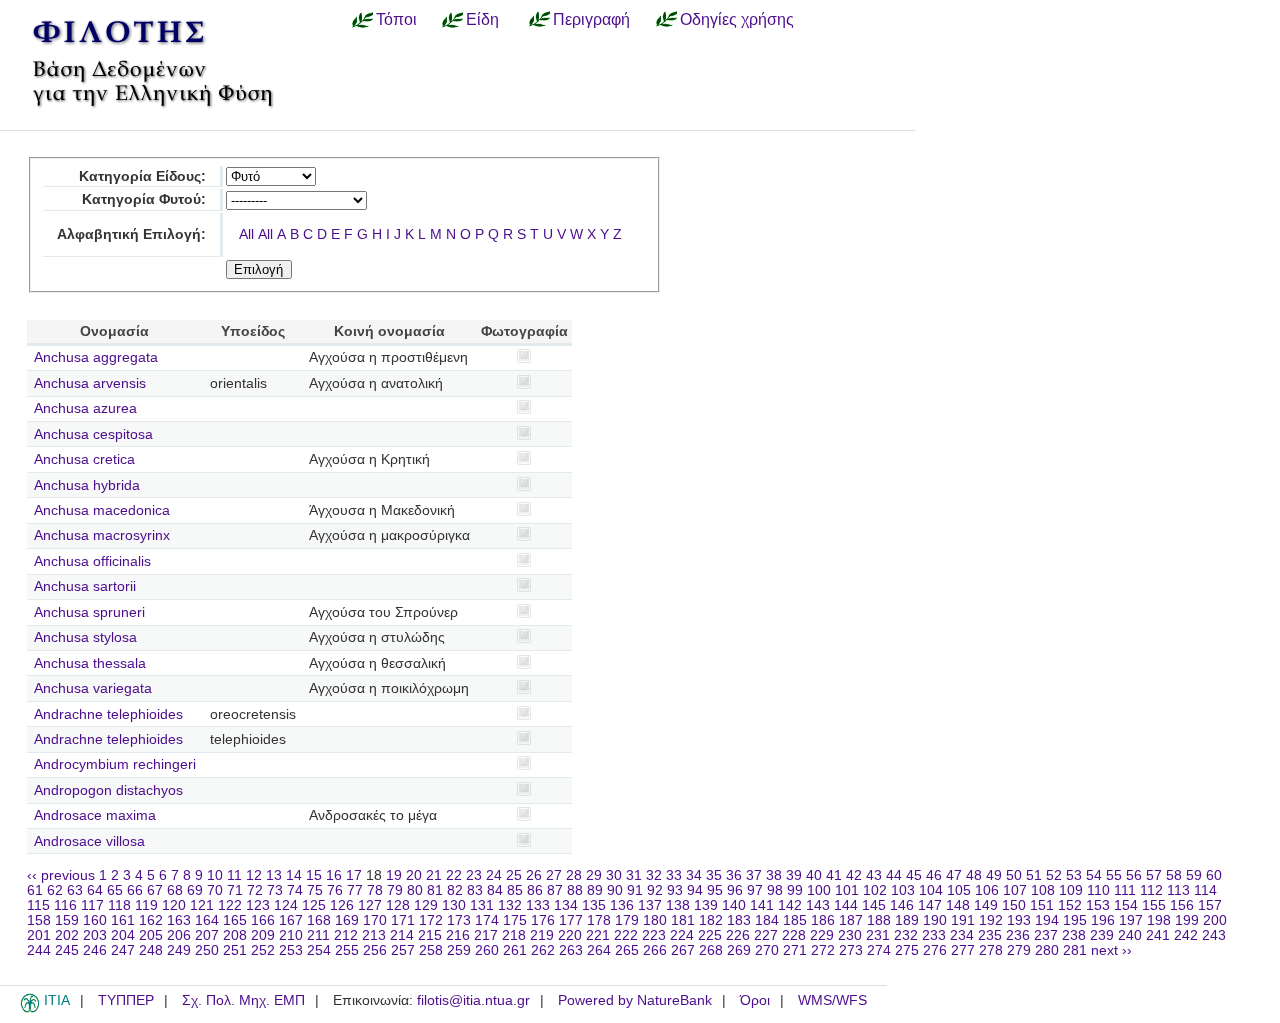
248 (151, 950)
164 (207, 920)
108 (1043, 890)
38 (774, 875)
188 (879, 920)
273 (851, 950)
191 (963, 920)
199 (1187, 920)
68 (175, 890)
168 (319, 920)
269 (739, 950)
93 (675, 890)
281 (1075, 950)
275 (907, 950)
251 (235, 950)
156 (1182, 905)
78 (375, 890)
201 (39, 935)
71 (235, 890)
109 (1071, 890)
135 (594, 905)
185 (795, 920)
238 (1074, 935)
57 (1154, 875)
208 (235, 935)
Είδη (482, 19)
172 (431, 920)
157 (1210, 905)
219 (542, 935)
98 (775, 890)
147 (930, 905)
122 (230, 905)
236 (1018, 935)
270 (767, 950)
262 (543, 950)
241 (1158, 935)
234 (962, 935)
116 (65, 905)
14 (294, 875)
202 (67, 935)
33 (674, 875)
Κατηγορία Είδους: (142, 176)
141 (762, 905)
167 (291, 920)
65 (115, 890)
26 (534, 875)
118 (119, 905)
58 (1174, 875)
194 (1047, 920)
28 (574, 875)
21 (434, 875)
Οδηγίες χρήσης (737, 19)
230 (850, 935)
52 (1054, 875)
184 (767, 920)
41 (834, 875)
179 (627, 920)
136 (622, 905)
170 (375, 920)
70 (215, 890)
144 (846, 905)
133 (538, 905)
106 (987, 890)
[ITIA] (30, 1009)
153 (1098, 905)
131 (482, 905)
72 (255, 890)
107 (1015, 890)
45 (914, 875)
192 (991, 920)
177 (571, 920)
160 (95, 920)
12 (254, 875)
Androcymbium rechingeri (115, 764)
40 (814, 875)
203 (95, 935)
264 (599, 950)
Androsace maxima (95, 815)
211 (318, 935)
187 (851, 920)
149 (986, 905)
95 (715, 890)
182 (711, 920)
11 (234, 875)
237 (1046, 935)
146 (902, 905)
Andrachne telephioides (108, 714)
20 (414, 875)
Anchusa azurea (85, 408)
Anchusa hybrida (87, 485)
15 (314, 875)
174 (487, 920)
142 (790, 905)
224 (682, 935)
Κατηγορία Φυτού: (144, 199)
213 (374, 935)
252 (263, 950)
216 (458, 935)
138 (678, 905)
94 (695, 890)
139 (706, 905)
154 (1126, 905)
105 (959, 890)
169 (347, 920)
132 (510, 905)
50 (1014, 875)
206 (179, 935)
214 (402, 935)
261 (515, 950)
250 (207, 950)
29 (594, 875)
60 (1214, 875)
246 (95, 950)
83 (475, 890)
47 (954, 875)
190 (935, 920)
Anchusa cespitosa (93, 434)
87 (555, 890)
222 (626, 935)
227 (766, 935)
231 (878, 935)
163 (179, 920)
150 (1014, 905)
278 (991, 950)
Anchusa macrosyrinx (102, 535)
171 (403, 920)
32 (654, 875)
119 (146, 905)
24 (494, 875)
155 (1154, 905)
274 (879, 950)
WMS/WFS (832, 1000)
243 (1214, 935)
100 (819, 890)
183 (739, 920)
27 (554, 875)
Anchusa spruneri (89, 612)
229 (822, 935)
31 (634, 875)
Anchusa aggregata (96, 357)
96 (735, 890)
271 (795, 950)
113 (1178, 890)
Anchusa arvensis (90, 383)
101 (847, 890)
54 (1094, 875)
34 (694, 875)
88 (575, 890)
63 (75, 890)
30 (614, 875)
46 (934, 875)
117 (92, 905)
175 (515, 920)
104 (931, 890)
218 (514, 935)
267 (683, 950)
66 (135, 890)
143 (818, 905)
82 (455, 890)
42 (854, 875)
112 (1151, 890)
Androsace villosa (89, 841)
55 (1114, 875)
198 (1159, 920)
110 (1098, 890)
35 (714, 875)
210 (291, 935)
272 (823, 950)
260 (487, 950)
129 (426, 905)
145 (874, 905)
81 (435, 890)
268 (711, 950)
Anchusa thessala (90, 663)
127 (370, 905)
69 (195, 890)
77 (355, 890)
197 (1131, 920)
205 (151, 935)
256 (375, 950)
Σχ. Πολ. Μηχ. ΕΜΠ (243, 1000)
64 (95, 890)
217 (486, 935)
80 (415, 890)
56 (1134, 875)
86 (535, 890)
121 (202, 905)
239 (1102, 935)
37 (754, 875)
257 (403, 950)
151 (1042, 905)
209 (263, 935)
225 (710, 935)
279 (1019, 950)
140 (734, 905)
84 (495, 890)
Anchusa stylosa (85, 637)
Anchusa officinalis (92, 561)
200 (1215, 920)
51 (1034, 875)
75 (315, 890)
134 (566, 905)
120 (174, 905)
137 (650, 905)
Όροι (755, 1000)
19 (394, 875)
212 (346, 935)
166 (263, 920)
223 (654, 935)
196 (1103, 920)
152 (1070, 905)
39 (794, 875)
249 (179, 950)
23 (474, 875)
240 (1130, 935)
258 (431, 950)
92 (655, 890)
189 (907, 920)
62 (55, 890)
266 (655, 950)
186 (823, 920)
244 (39, 950)
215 (430, 935)
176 (543, 920)
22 (454, 875)
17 (354, 875)
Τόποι (396, 19)
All (246, 234)
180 (655, 920)
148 (958, 905)
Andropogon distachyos (108, 790)
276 (935, 950)
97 (755, 890)
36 (734, 875)
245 (67, 950)
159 (67, 920)
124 (286, 905)
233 (934, 935)
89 (595, 890)
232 (906, 935)
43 (874, 875)
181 (683, 920)
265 (627, 950)
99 (795, 890)
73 (275, 890)
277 (963, 950)
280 (1047, 950)
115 (38, 905)
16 (334, 875)
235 (990, 935)
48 (974, 875)
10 (215, 875)
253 (291, 950)
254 (319, 950)
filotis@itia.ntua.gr (473, 1000)
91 (635, 890)
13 (274, 875)
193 (1019, 920)
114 (1205, 890)
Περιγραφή (591, 19)
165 (235, 920)
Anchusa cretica (84, 459)
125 (314, 905)
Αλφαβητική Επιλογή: (131, 234)
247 (123, 950)
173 (459, 920)
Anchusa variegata (93, 688)
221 (598, 935)
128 (398, 905)
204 (123, 935)
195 (1075, 920)
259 (459, 950)
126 (342, 905)
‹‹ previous (61, 875)
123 (258, 905)
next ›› (1111, 950)
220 (570, 935)
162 (151, 920)
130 (454, 905)
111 (1125, 890)
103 (903, 890)
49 (994, 875)
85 (515, 890)
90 (615, 890)
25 (514, 875)
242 (1186, 935)
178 (599, 920)
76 (335, 890)
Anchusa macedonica (102, 510)
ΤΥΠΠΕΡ (126, 1000)
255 (347, 950)
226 (738, 935)
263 (571, 950)
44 (894, 875)
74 (295, 890)
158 (39, 920)
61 (35, 890)
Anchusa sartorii (85, 586)
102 (875, 890)
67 (155, 890)
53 (1074, 875)
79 (395, 890)
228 (794, 935)
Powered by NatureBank (635, 1000)
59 (1194, 875)
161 (123, 920)
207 (207, 935)
